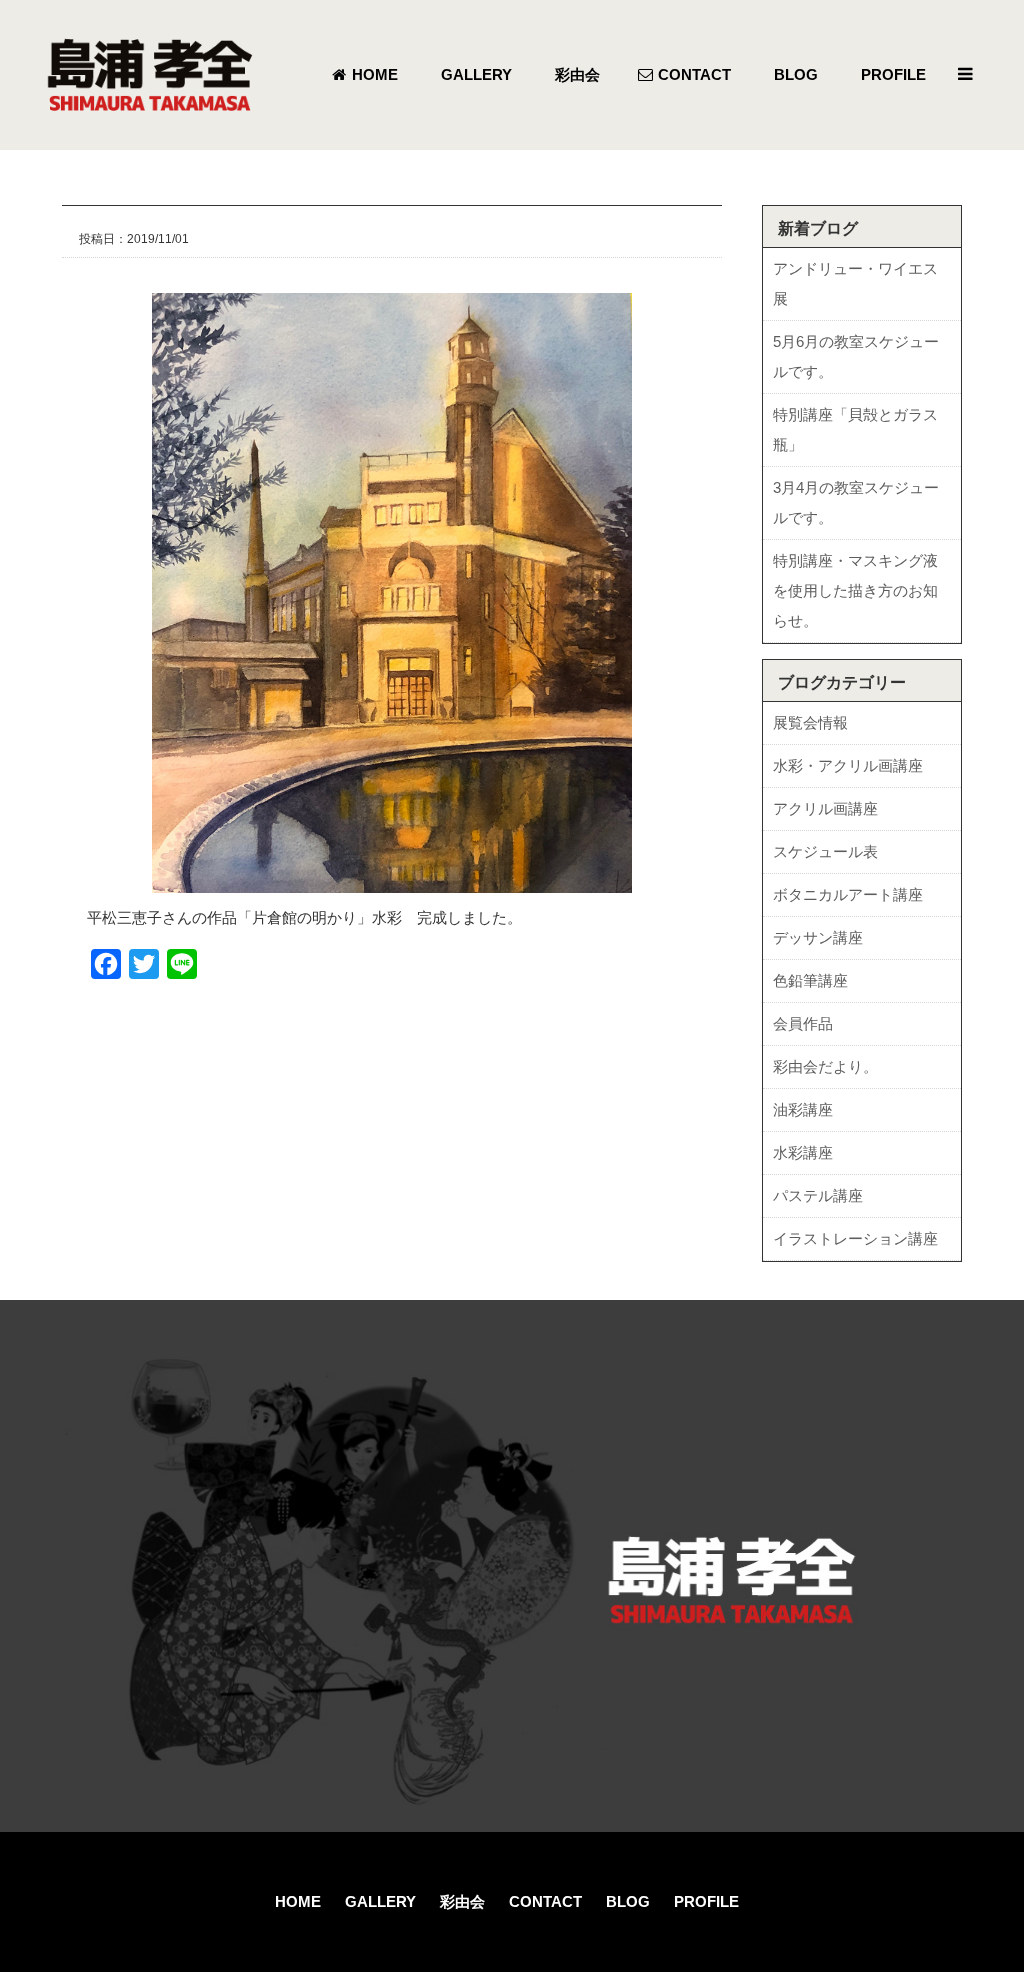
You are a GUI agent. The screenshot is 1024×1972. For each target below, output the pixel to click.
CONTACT (545, 1901)
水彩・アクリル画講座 (848, 765)
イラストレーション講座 (855, 1238)
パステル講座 (818, 1195)
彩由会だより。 (825, 1066)
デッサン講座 (818, 937)
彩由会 (462, 1901)
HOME (298, 1901)
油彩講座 (803, 1109)
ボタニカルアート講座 (848, 894)
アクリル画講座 (825, 808)
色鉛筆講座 (810, 980)
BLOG (628, 1901)
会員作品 (803, 1023)
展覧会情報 (810, 722)
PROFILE (706, 1901)
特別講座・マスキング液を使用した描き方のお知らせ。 (855, 590)
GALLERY (380, 1901)
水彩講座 (803, 1152)
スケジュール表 (825, 851)
